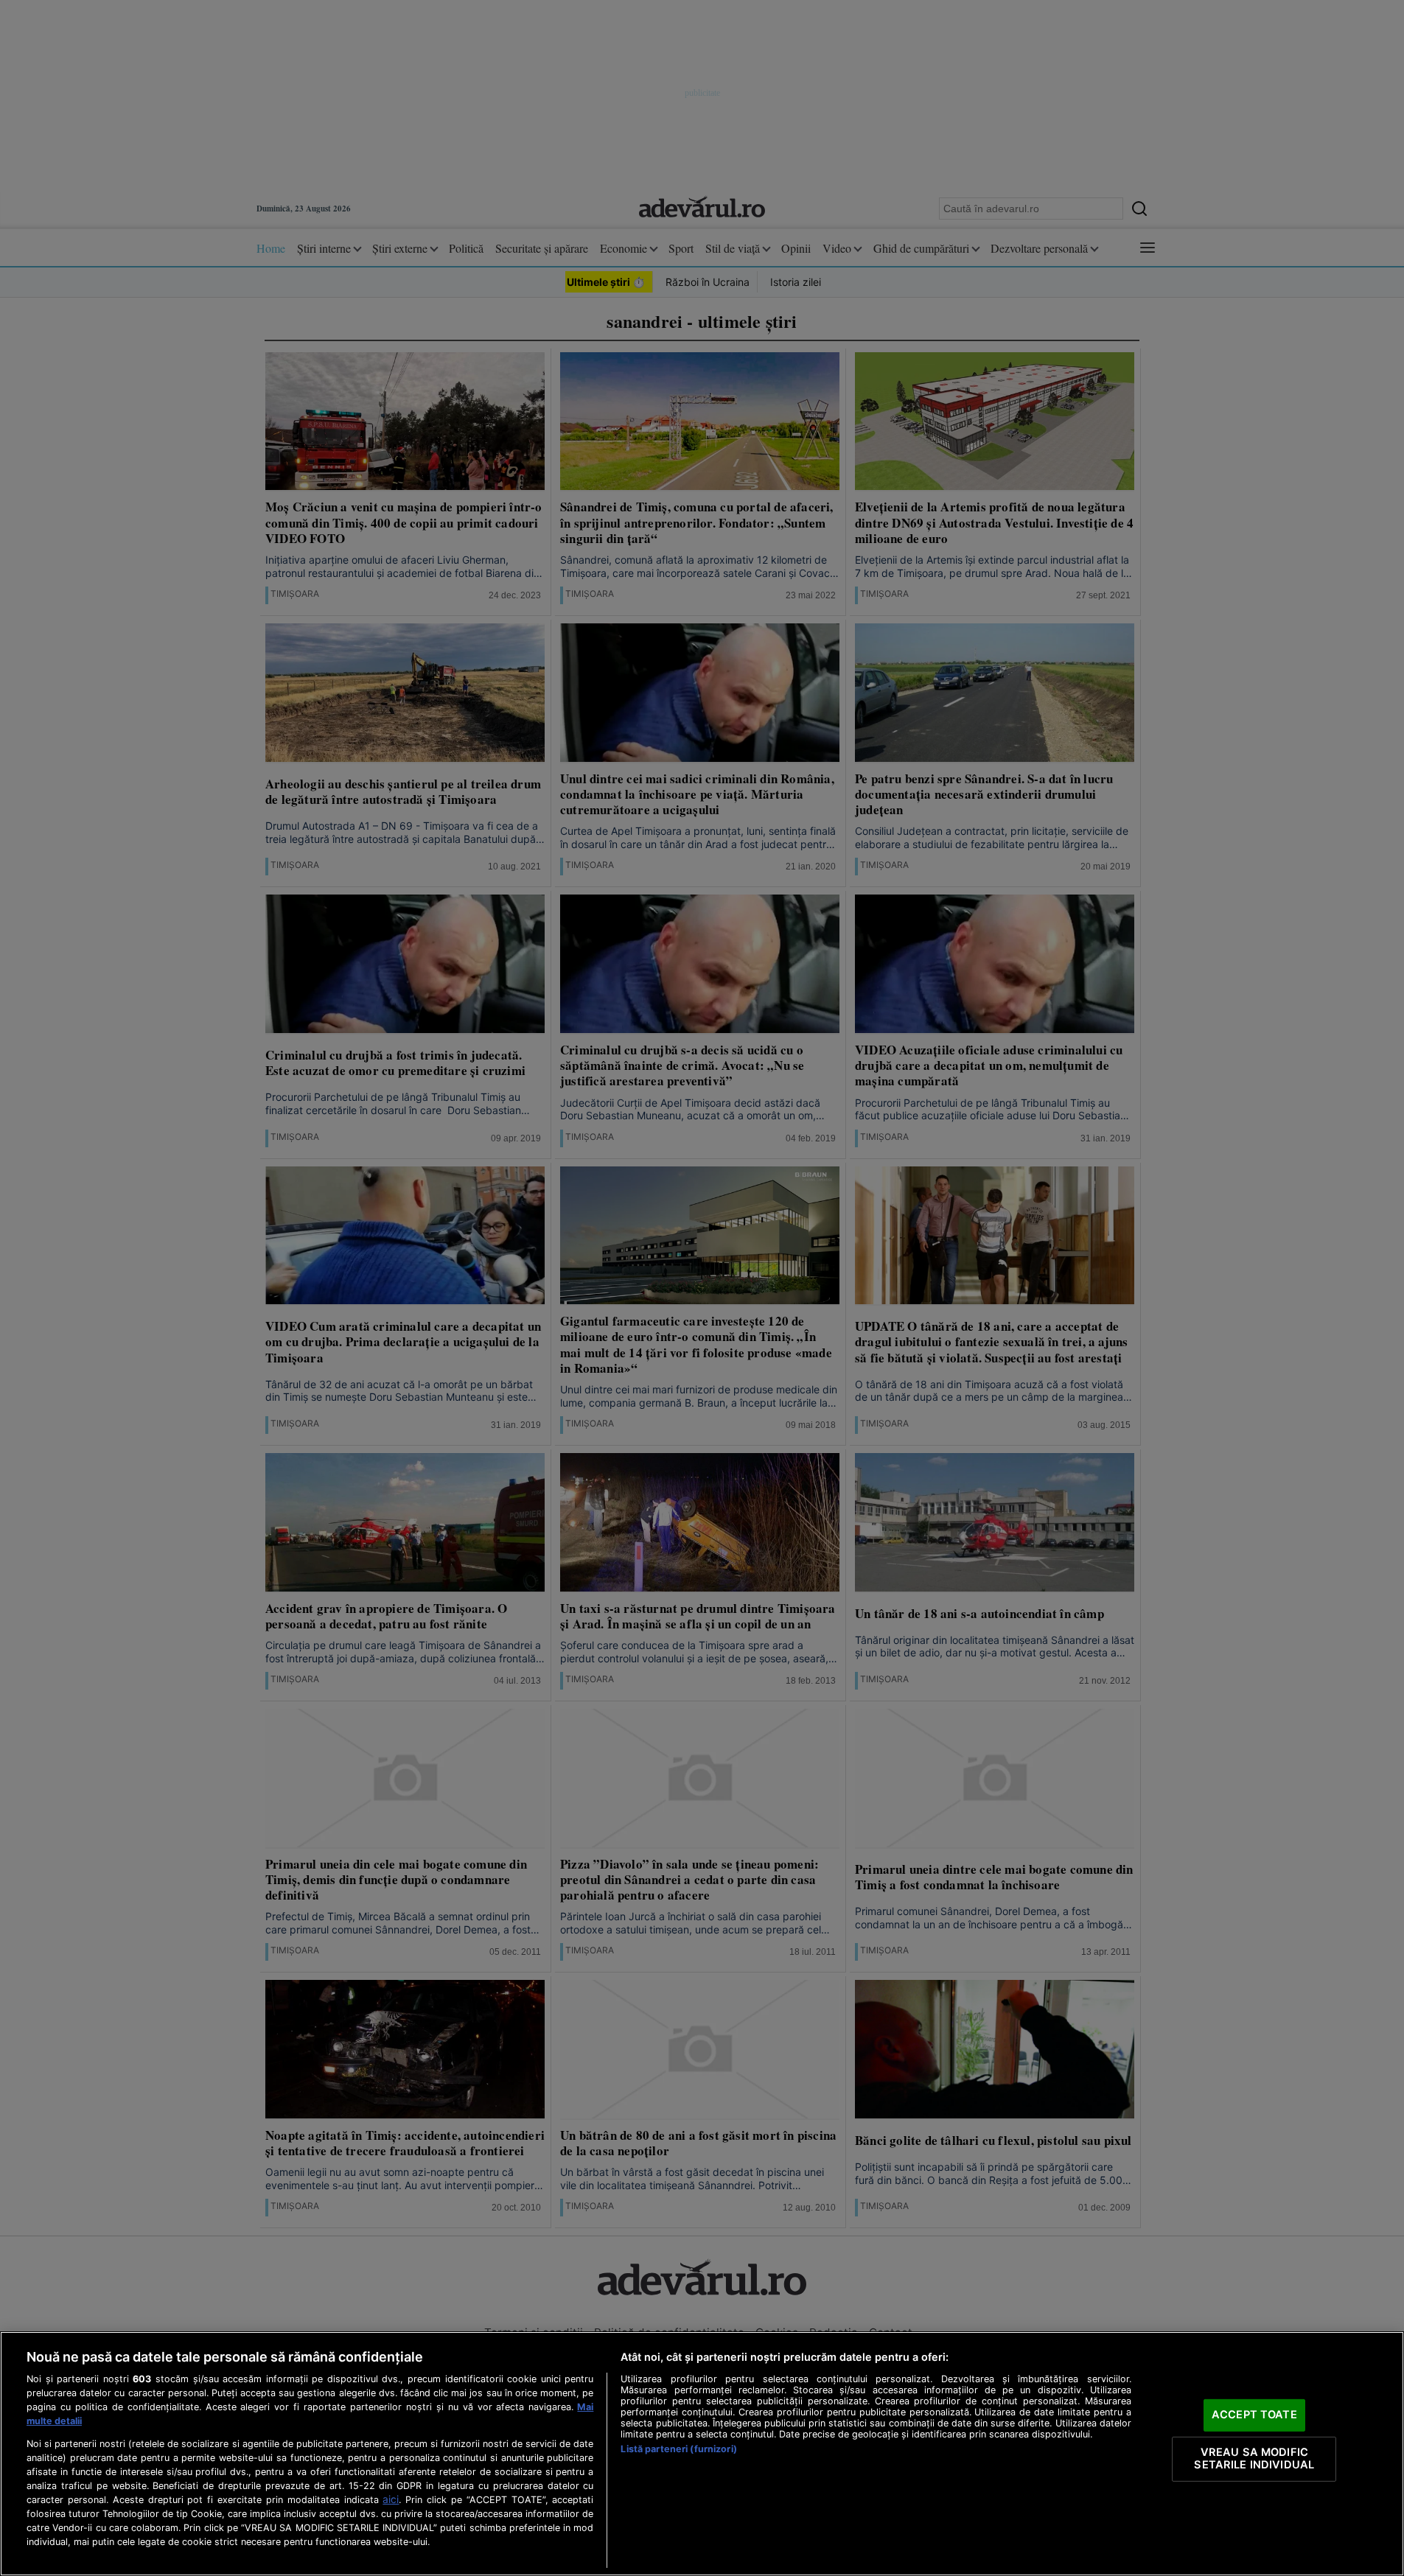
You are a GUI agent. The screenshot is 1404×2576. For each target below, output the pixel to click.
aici (391, 2499)
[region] (702, 2454)
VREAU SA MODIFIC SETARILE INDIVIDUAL (1254, 2459)
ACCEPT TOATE (1254, 2415)
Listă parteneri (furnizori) (678, 2449)
